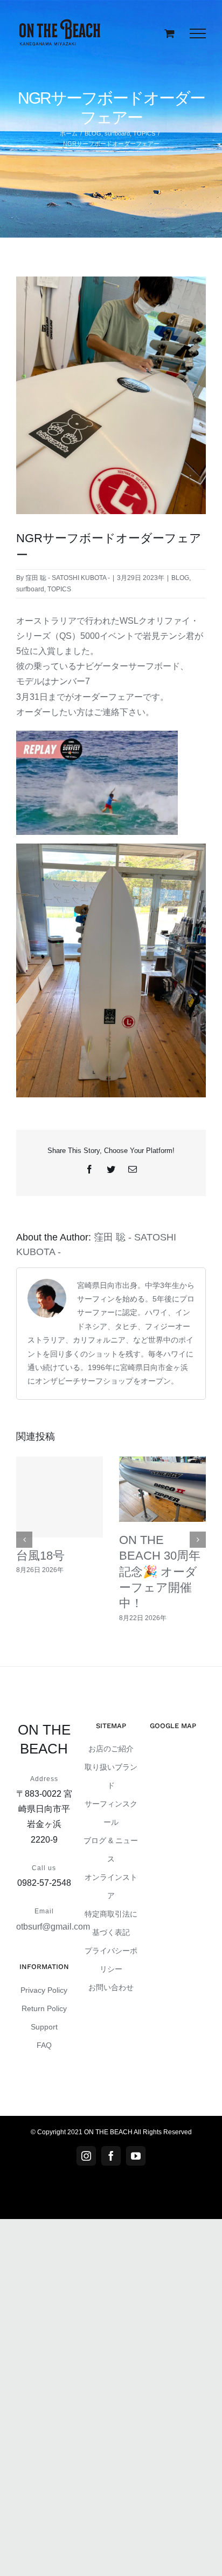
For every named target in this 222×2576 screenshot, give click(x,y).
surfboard (30, 589)
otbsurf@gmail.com (53, 1927)
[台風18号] (60, 1497)
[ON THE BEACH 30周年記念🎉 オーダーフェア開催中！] (162, 1489)
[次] (198, 1540)
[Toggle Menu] (198, 33)
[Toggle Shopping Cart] (169, 33)
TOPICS (59, 589)
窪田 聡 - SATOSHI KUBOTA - (68, 578)
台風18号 (40, 1556)
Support (44, 2027)
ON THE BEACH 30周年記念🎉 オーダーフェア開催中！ (160, 1572)
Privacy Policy (44, 1990)
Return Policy (44, 2008)
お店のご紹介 (111, 1749)
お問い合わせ (111, 1987)
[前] (24, 1540)
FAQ (44, 2045)
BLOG (180, 578)
